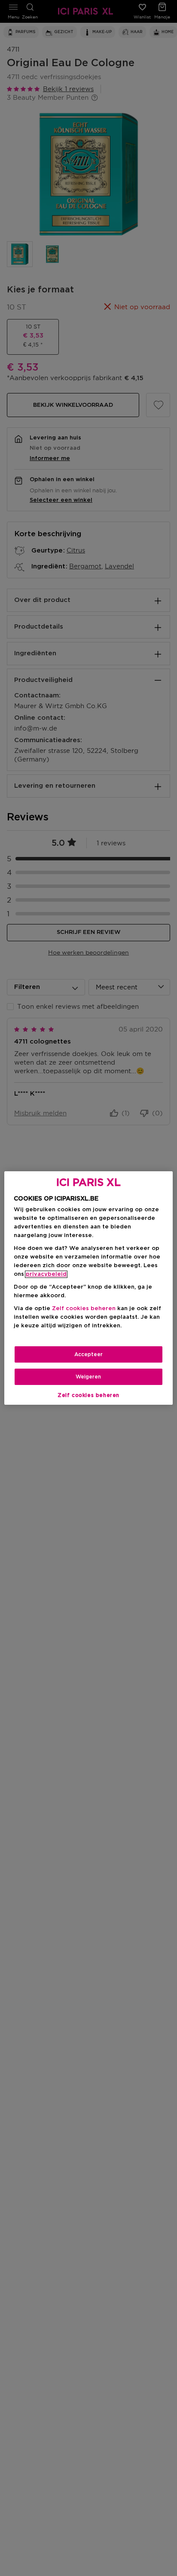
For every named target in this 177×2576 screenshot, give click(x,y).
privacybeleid (46, 1274)
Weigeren (88, 1377)
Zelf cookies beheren (88, 1395)
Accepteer (88, 1354)
